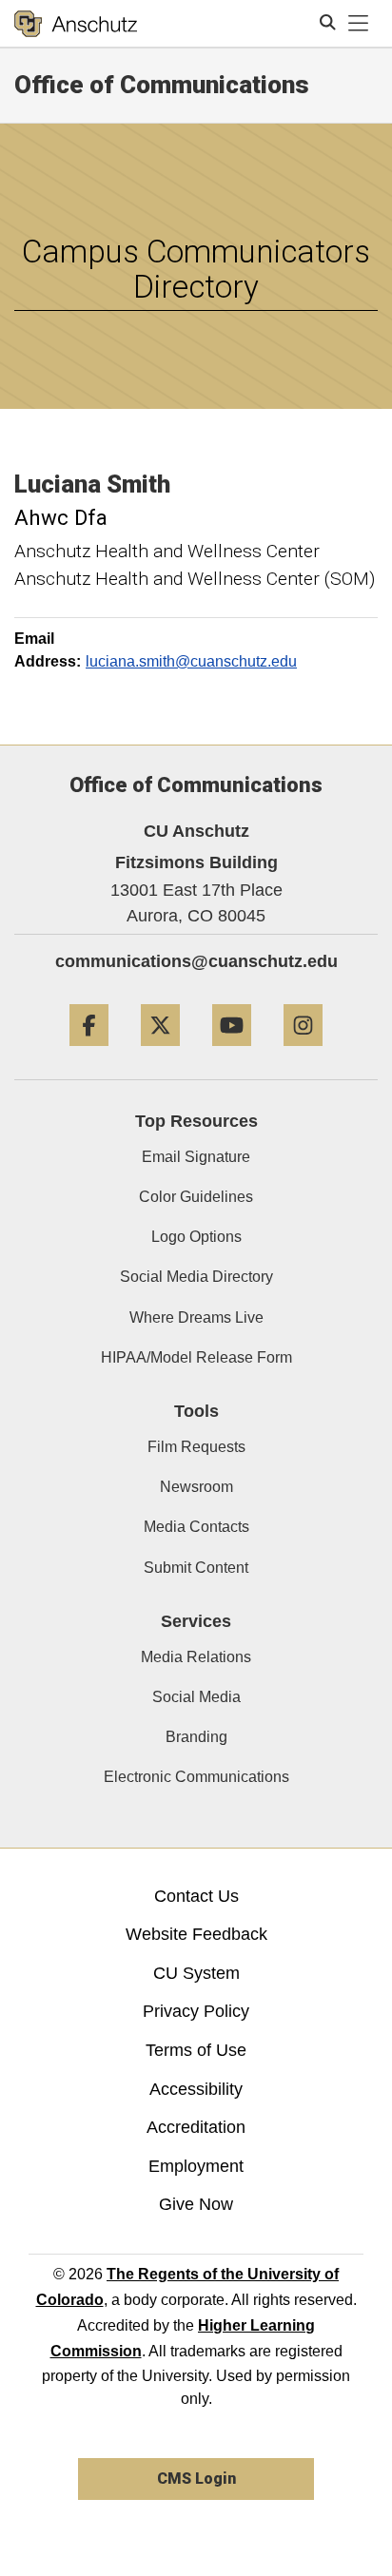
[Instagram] (303, 1053)
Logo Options (196, 1237)
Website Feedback (196, 1934)
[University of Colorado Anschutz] (76, 24)
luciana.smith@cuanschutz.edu (191, 661)
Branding (196, 1737)
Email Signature (196, 1157)
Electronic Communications (196, 1777)
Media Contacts (196, 1527)
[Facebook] (89, 1053)
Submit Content (196, 1568)
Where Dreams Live (196, 1317)
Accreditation (196, 2127)
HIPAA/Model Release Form (196, 1357)
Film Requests (196, 1447)
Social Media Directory (196, 1277)
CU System (196, 1973)
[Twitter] (160, 1053)
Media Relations (196, 1657)
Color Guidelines (196, 1197)
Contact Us (196, 1896)
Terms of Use (196, 2050)
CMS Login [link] (196, 2479)
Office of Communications (162, 85)
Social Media (196, 1697)
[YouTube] (232, 1053)
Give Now (196, 2204)
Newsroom (196, 1487)
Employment (196, 2166)
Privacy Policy (196, 2011)
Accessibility (196, 2089)
